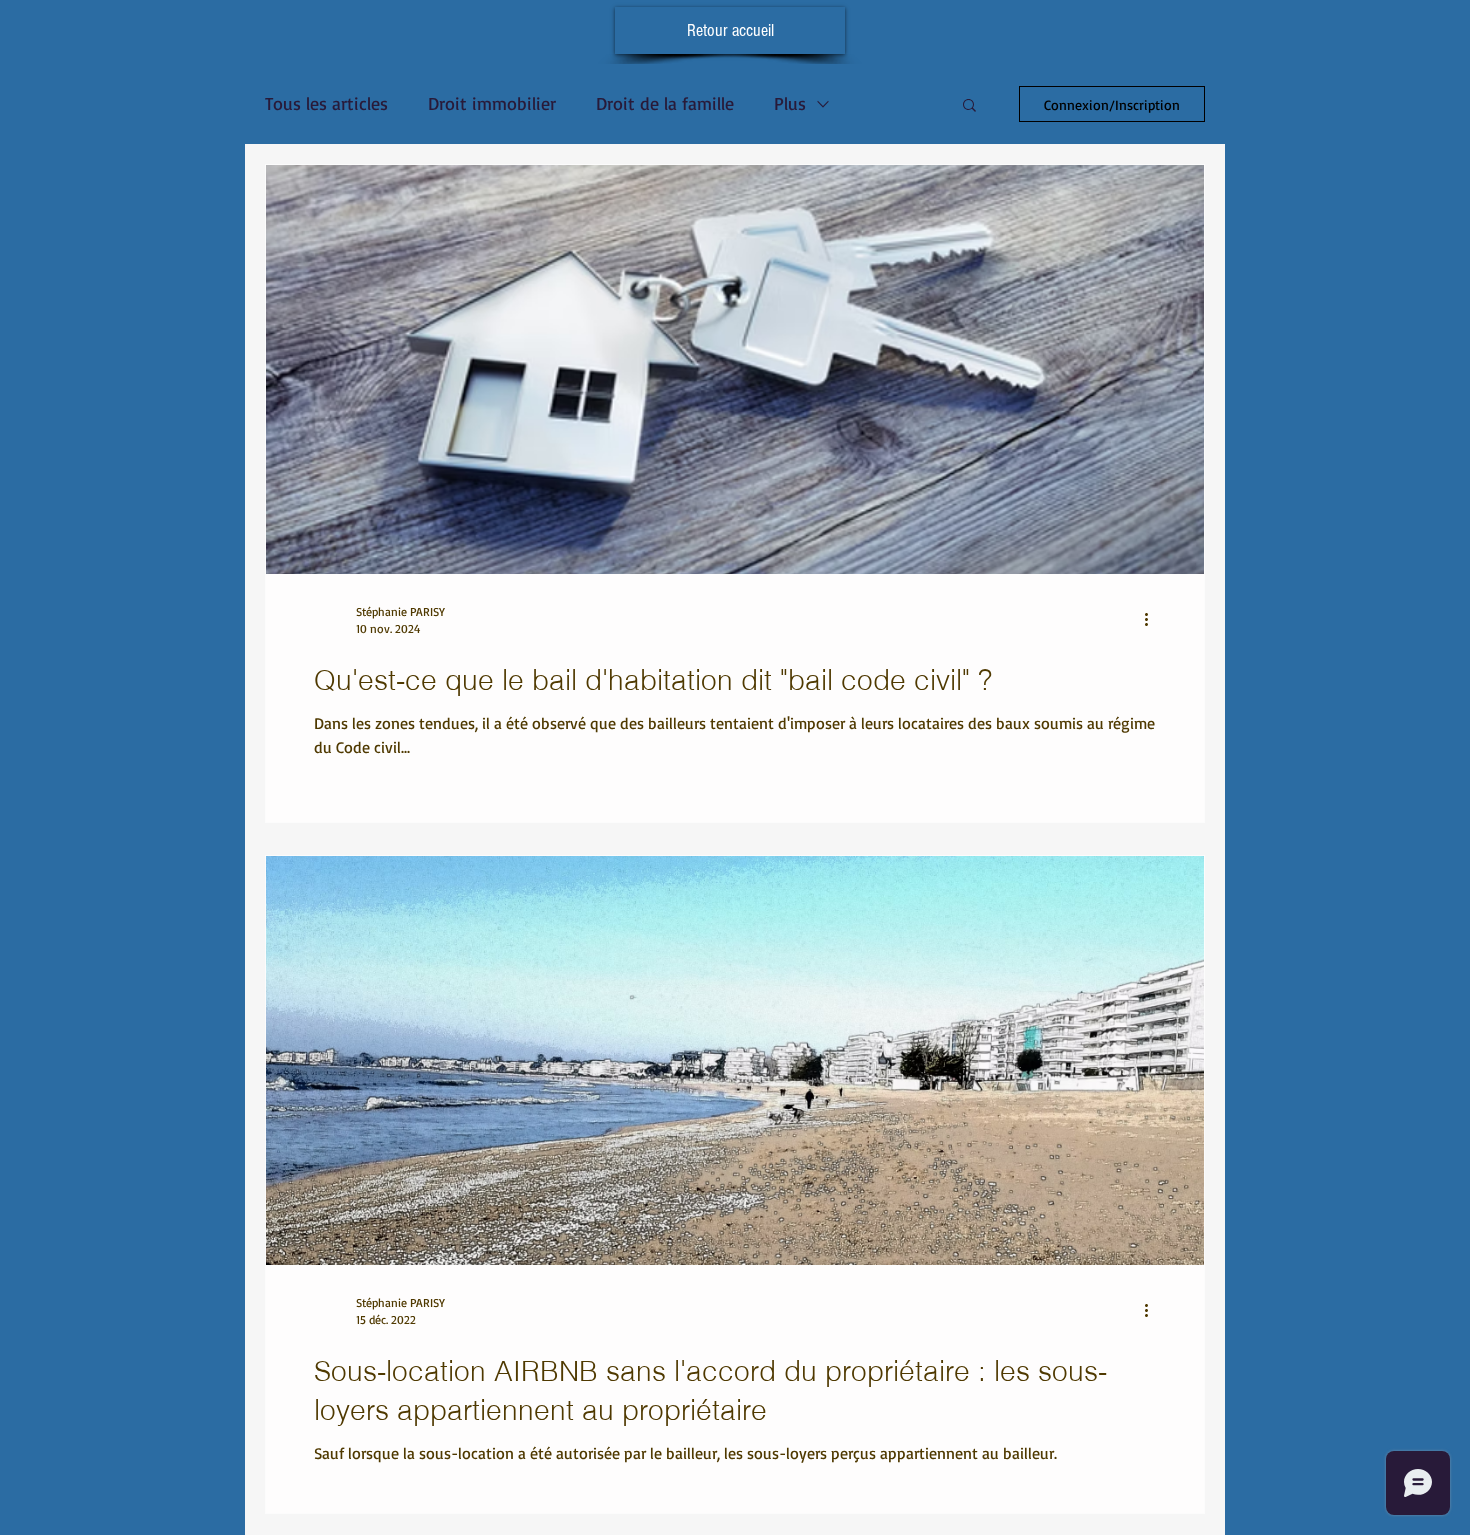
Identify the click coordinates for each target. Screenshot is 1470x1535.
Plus (790, 103)
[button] (969, 106)
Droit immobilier (492, 103)
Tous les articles (326, 103)
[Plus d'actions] (1153, 619)
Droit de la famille (665, 103)
